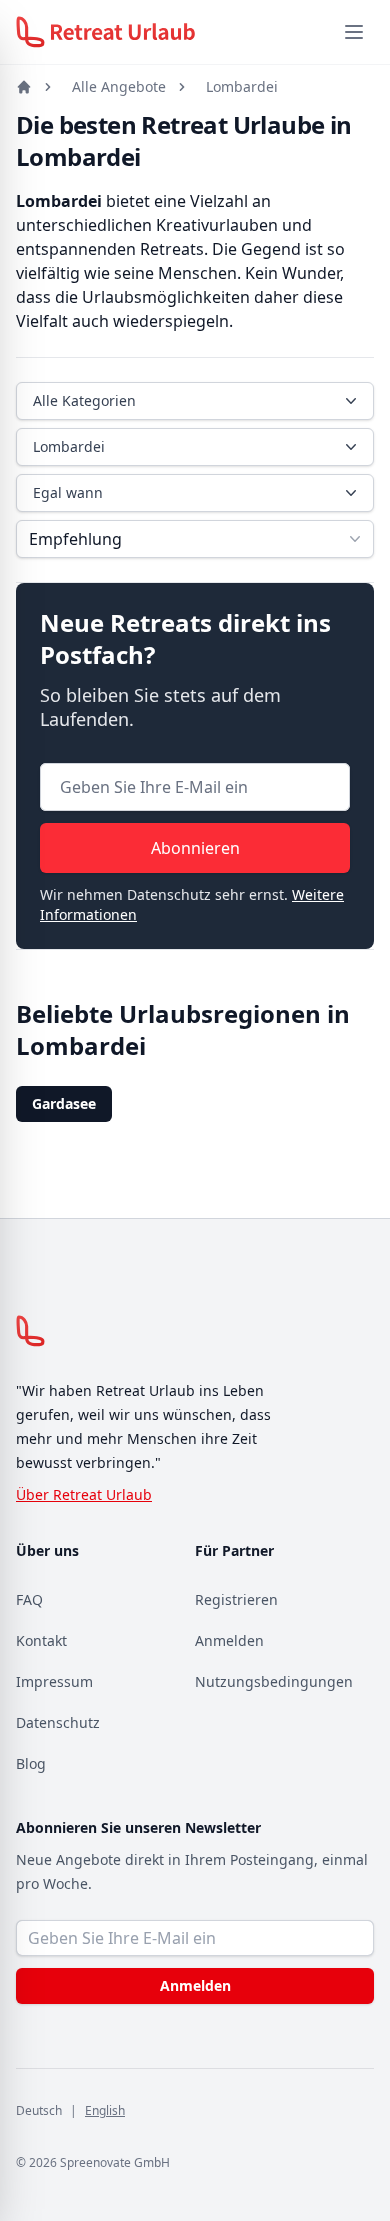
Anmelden (229, 1640)
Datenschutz (58, 1722)
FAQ (29, 1599)
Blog (31, 1763)
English (105, 2110)
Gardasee (64, 1103)
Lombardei (242, 86)
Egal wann (68, 492)
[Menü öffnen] (354, 32)
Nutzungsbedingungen (274, 1681)
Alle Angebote (119, 86)
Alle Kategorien (84, 400)
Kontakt (41, 1640)
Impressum (54, 1681)
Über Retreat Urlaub (84, 1494)
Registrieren (236, 1599)
